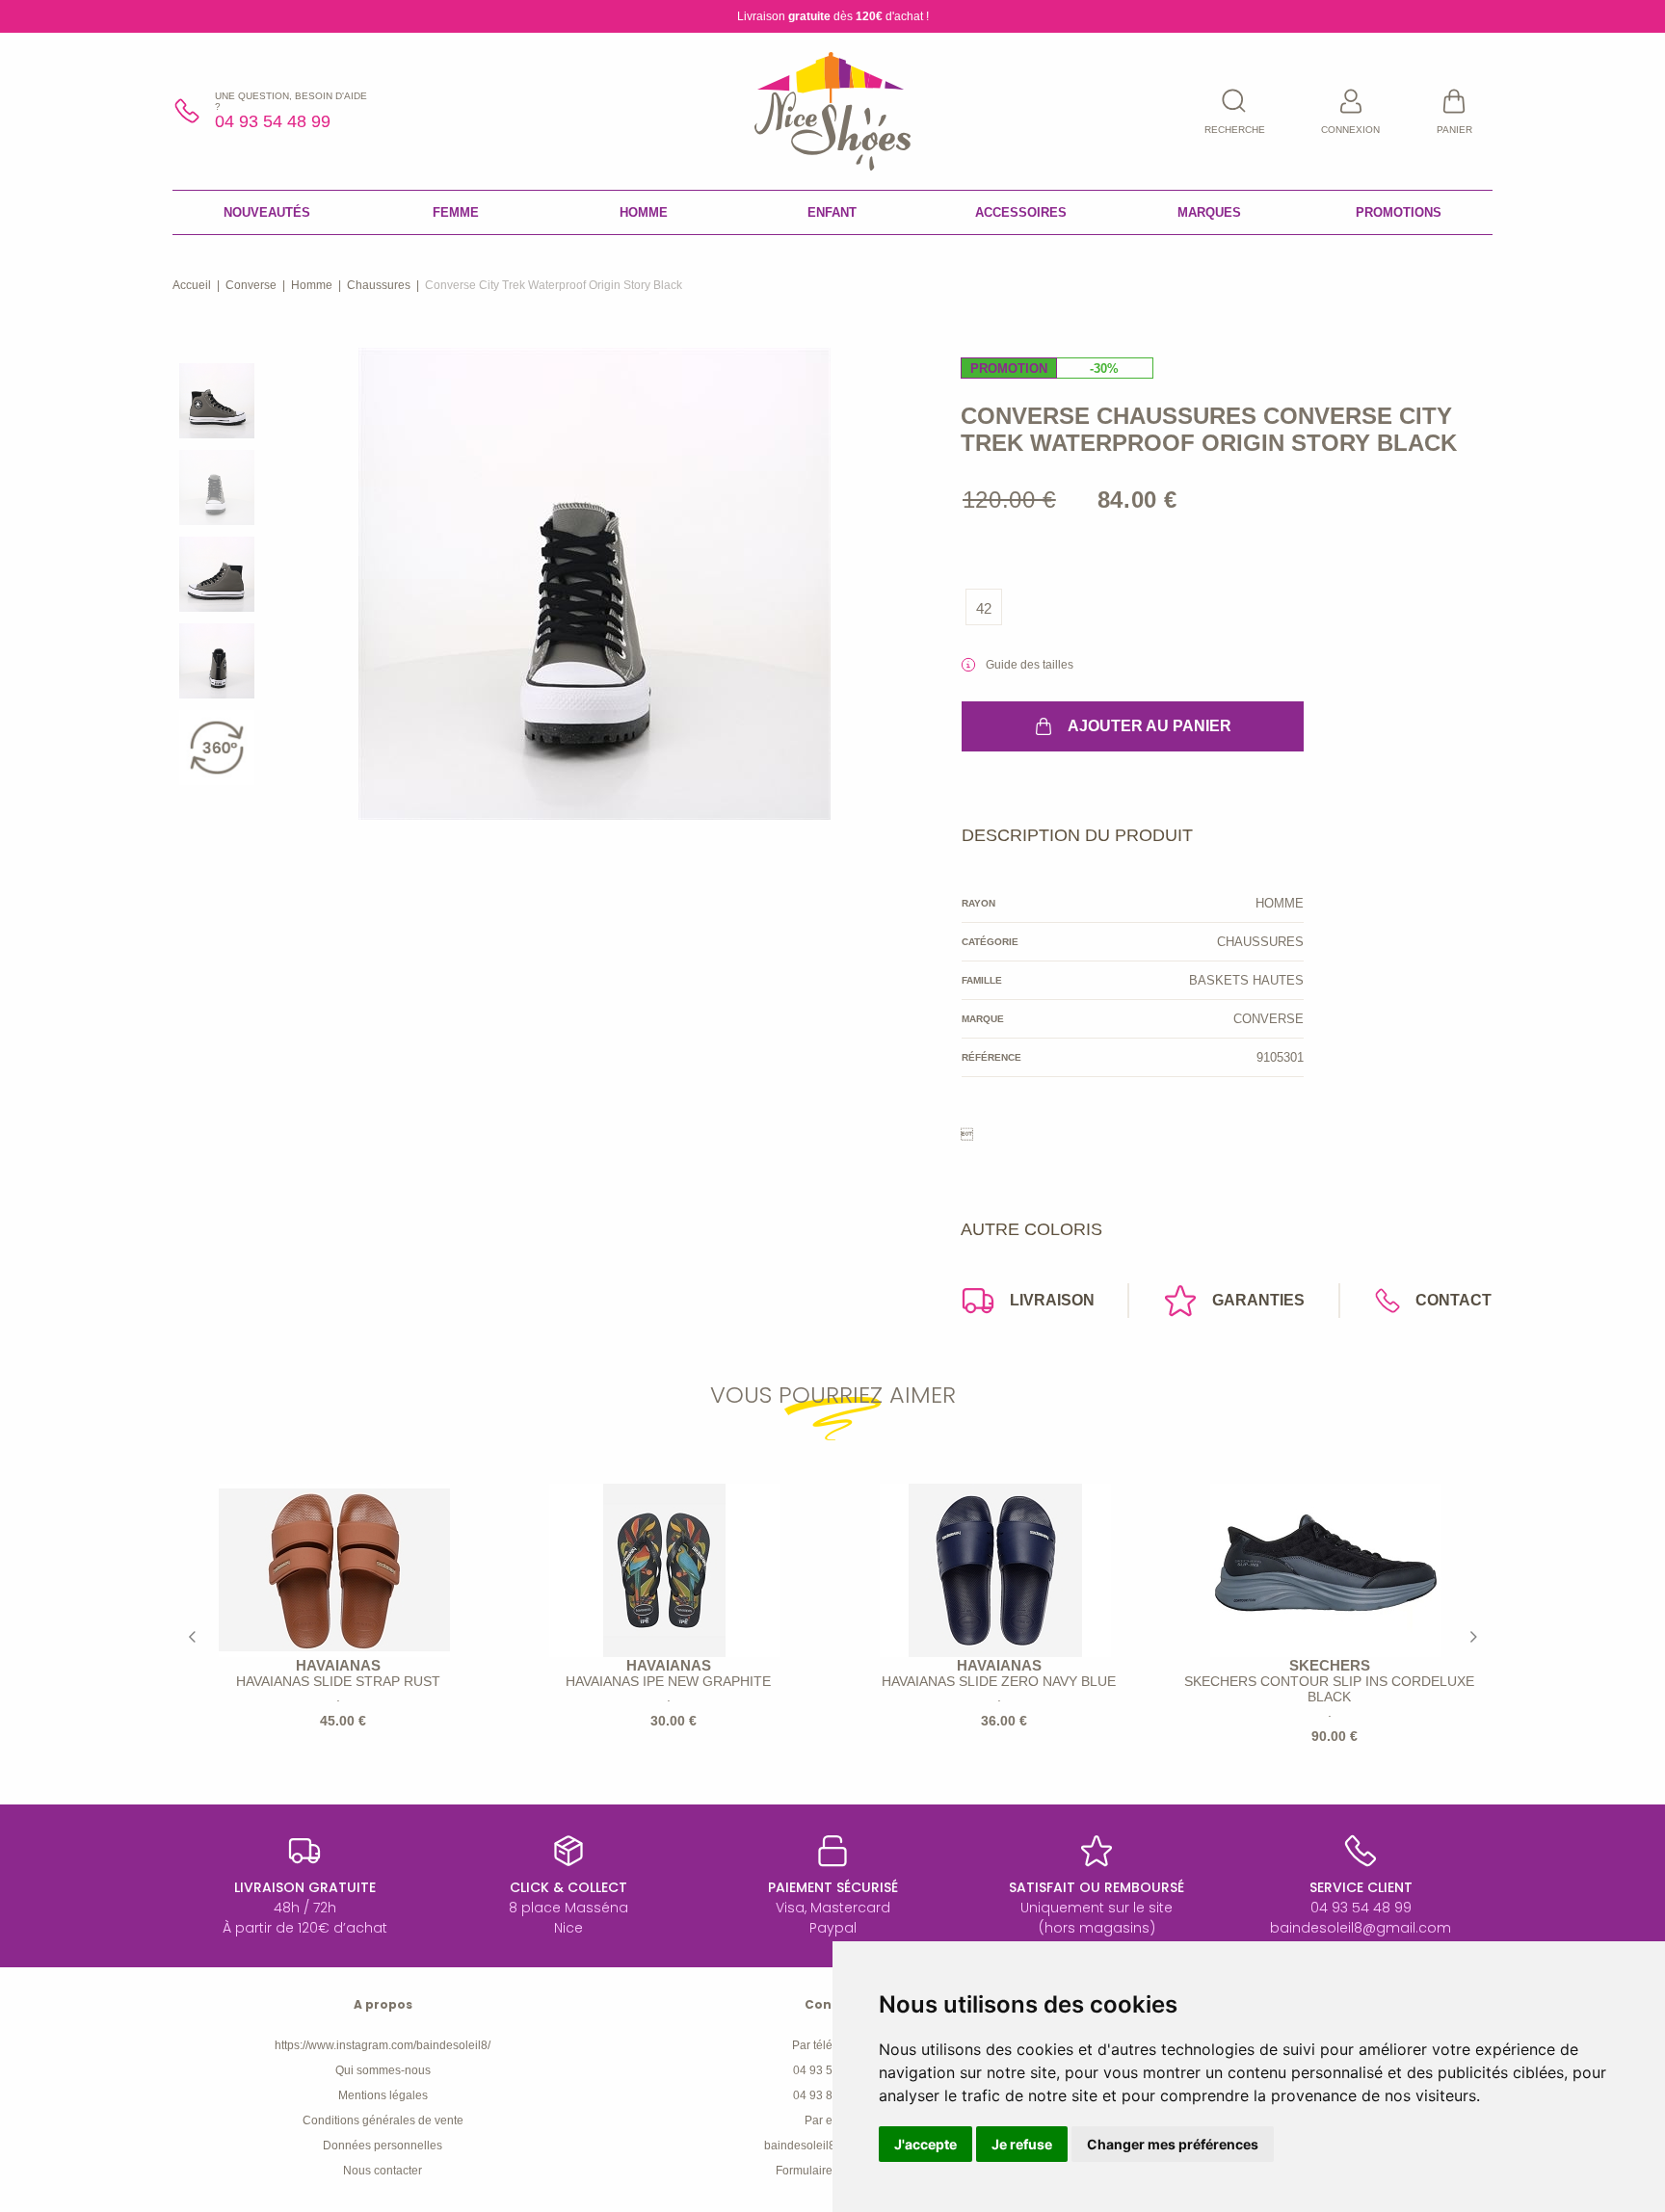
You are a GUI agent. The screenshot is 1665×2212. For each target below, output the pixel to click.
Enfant (832, 212)
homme (312, 285)
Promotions (1399, 212)
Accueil (192, 285)
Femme (456, 212)
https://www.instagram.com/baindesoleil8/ (383, 2045)
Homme (644, 212)
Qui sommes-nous (383, 2070)
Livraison (1052, 1300)
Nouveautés (267, 212)
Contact (1454, 1300)
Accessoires (1021, 212)
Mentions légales (383, 2095)
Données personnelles (383, 2146)
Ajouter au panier (1150, 726)
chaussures (379, 285)
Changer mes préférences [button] (1173, 2144)
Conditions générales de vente (383, 2120)
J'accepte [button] (925, 2144)
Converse (251, 285)
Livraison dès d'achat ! (833, 16)
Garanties (1258, 1300)
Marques (1209, 212)
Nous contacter (383, 2171)
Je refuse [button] (1022, 2144)
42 (984, 608)
